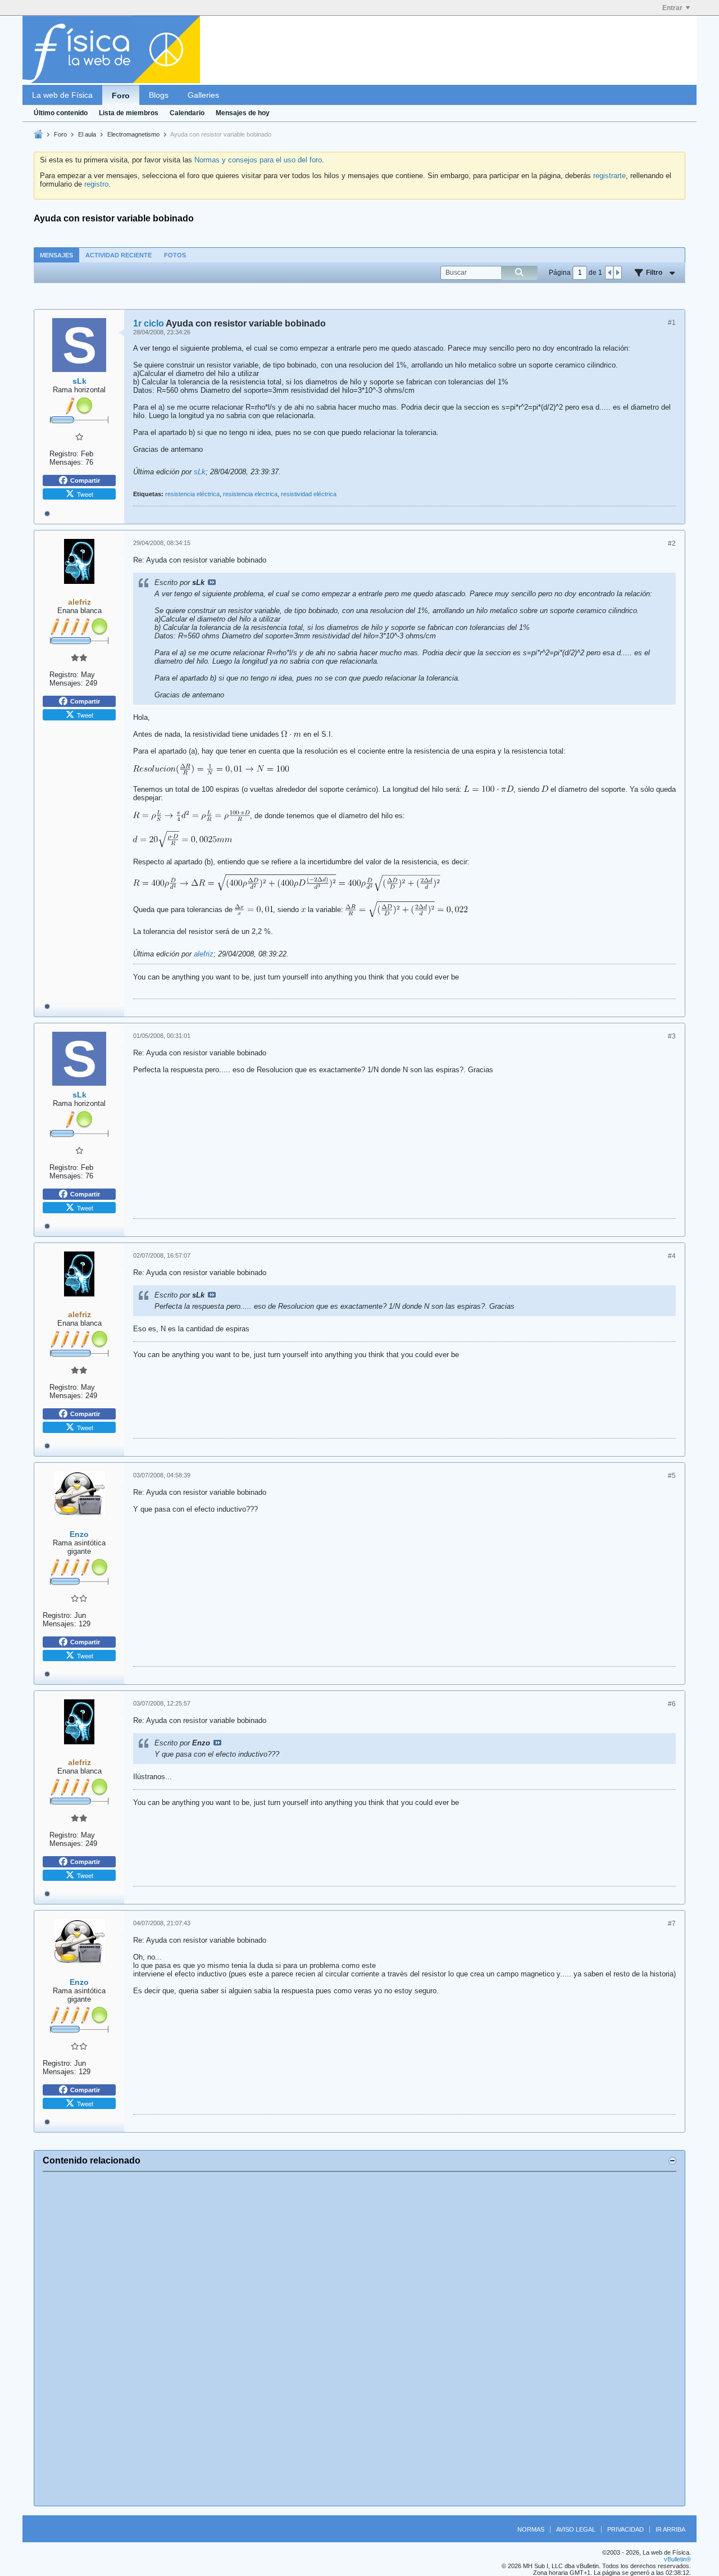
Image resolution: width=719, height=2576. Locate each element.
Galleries (203, 95)
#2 (672, 543)
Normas (531, 2529)
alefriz (204, 954)
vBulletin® (677, 2559)
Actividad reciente (119, 255)
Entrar (672, 8)
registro (96, 184)
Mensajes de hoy (243, 113)
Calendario (187, 113)
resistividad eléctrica (309, 494)
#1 (672, 323)
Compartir (85, 480)
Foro (121, 96)
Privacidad (625, 2529)
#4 (672, 1256)
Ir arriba (670, 2529)
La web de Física (62, 95)
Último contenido (61, 113)
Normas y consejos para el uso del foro (258, 160)
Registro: (64, 454)
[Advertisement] (359, 2339)
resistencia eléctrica (192, 494)
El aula (87, 134)
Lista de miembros (129, 113)
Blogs (159, 95)
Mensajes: (66, 462)
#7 (672, 1924)
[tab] (56, 255)
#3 (672, 1036)
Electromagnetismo (133, 134)
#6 (672, 1704)
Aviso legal (576, 2529)
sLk (200, 472)
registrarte (609, 176)
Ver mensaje (212, 582)
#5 (672, 1476)
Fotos (175, 255)
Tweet (85, 494)
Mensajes (56, 255)
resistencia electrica (250, 494)
